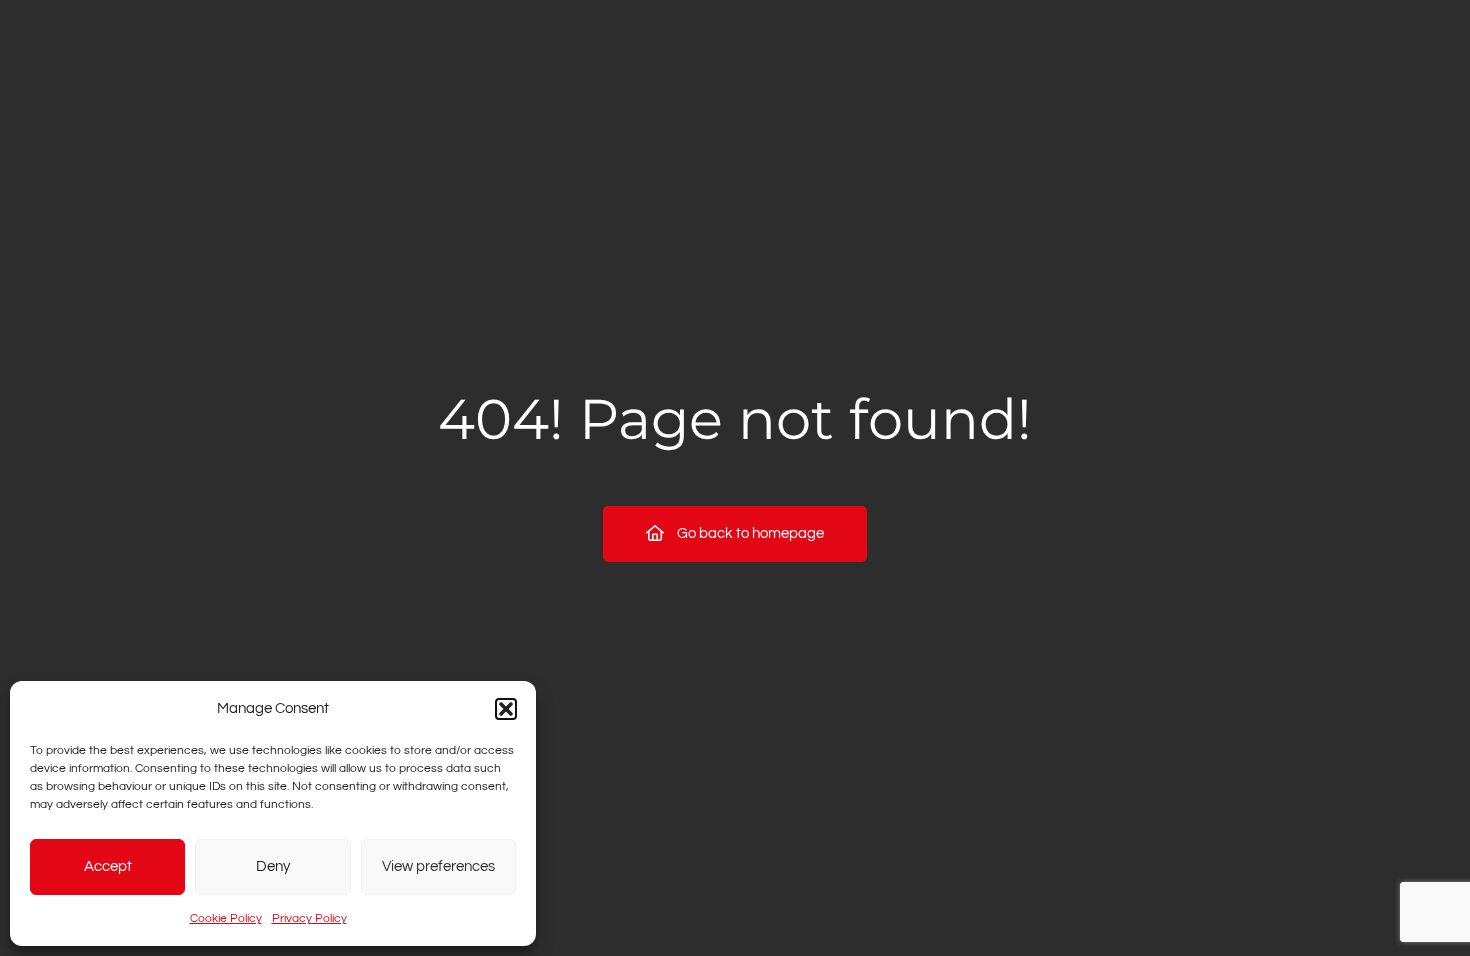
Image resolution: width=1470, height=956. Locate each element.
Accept (108, 866)
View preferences (438, 866)
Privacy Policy (309, 918)
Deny (273, 866)
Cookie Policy (226, 918)
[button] (506, 709)
